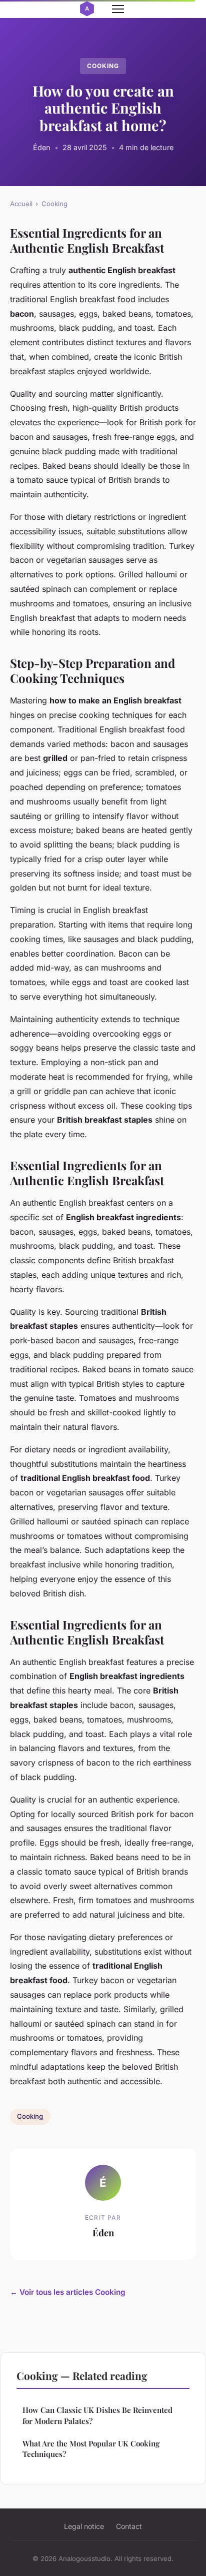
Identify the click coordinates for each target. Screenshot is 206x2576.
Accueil (21, 204)
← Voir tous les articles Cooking (68, 2292)
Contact (129, 2526)
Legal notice (84, 2526)
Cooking (103, 66)
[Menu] (118, 9)
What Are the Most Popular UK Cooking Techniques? (91, 2449)
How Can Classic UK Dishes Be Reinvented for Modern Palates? (97, 2415)
